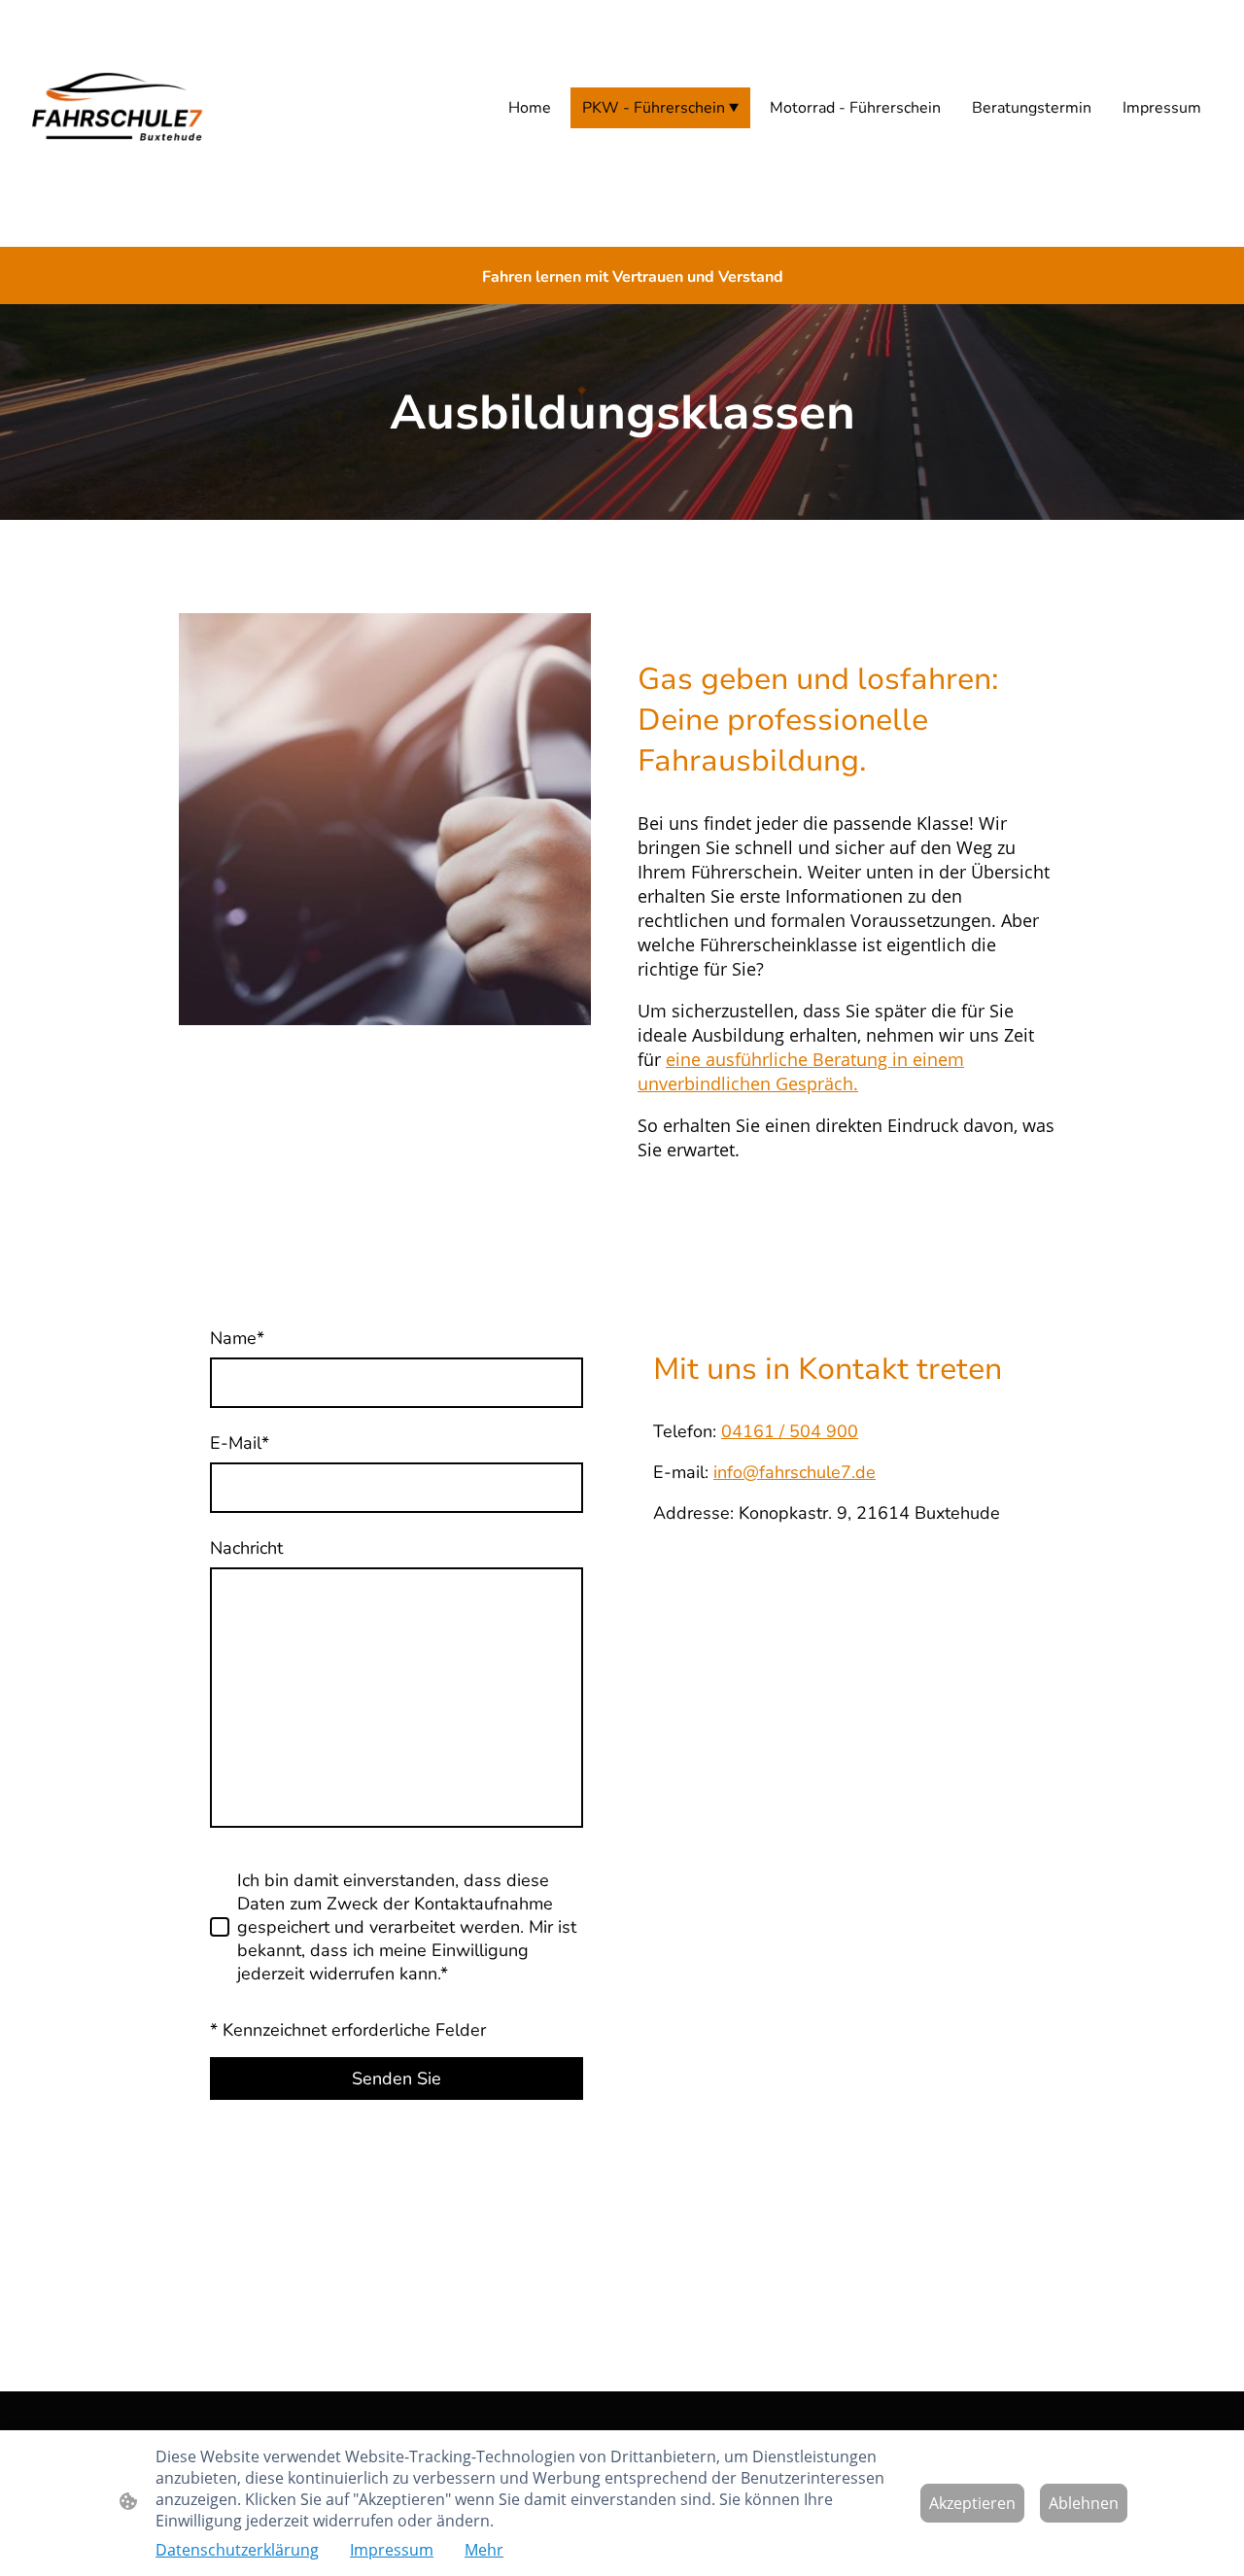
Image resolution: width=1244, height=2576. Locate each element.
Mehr (484, 2550)
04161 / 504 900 (790, 1431)
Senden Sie (397, 2078)
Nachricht (246, 1548)
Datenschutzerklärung (237, 2550)
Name (237, 1338)
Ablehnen (1084, 2503)
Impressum (392, 2550)
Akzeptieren (972, 2503)
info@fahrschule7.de (795, 1472)
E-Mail (240, 1443)
